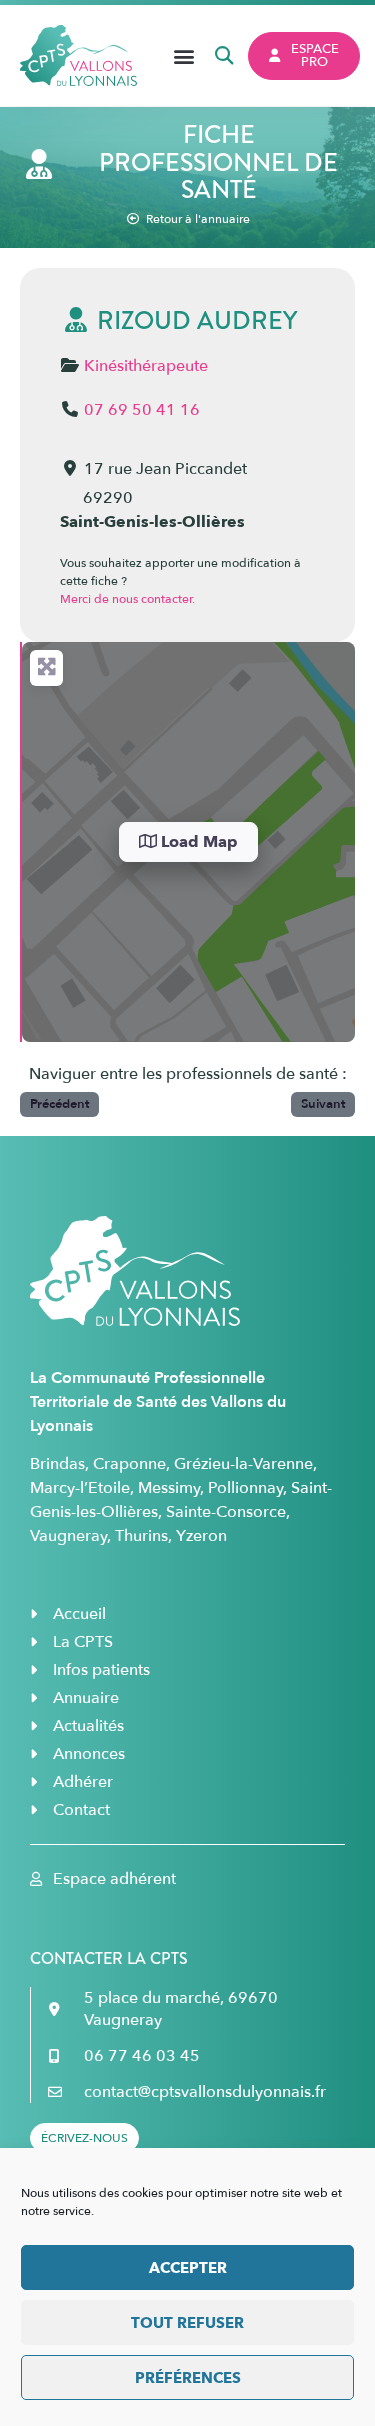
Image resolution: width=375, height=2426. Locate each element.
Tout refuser (187, 2323)
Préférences (188, 2378)
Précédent (59, 1104)
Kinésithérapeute (146, 366)
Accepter (188, 2268)
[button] (184, 55)
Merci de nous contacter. (127, 599)
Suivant (323, 1104)
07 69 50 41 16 (142, 410)
